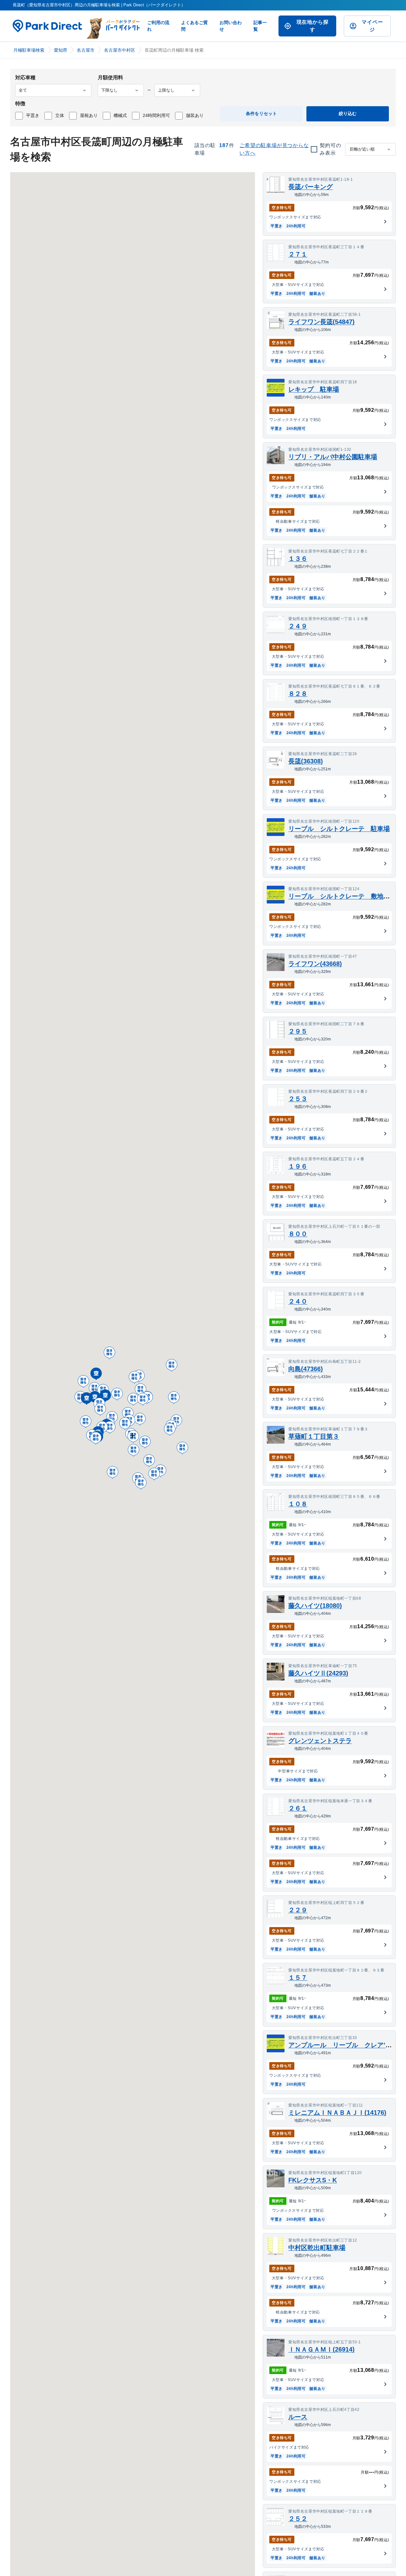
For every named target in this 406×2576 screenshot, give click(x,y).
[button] (87, 1399)
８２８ (298, 694)
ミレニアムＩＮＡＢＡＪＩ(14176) (337, 2113)
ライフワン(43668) (315, 964)
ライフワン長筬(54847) (321, 322)
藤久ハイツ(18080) (315, 1606)
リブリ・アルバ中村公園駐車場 (333, 457)
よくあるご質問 (194, 26)
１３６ (298, 559)
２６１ (298, 1808)
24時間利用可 (156, 115)
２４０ (298, 1301)
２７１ (298, 254)
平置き (33, 115)
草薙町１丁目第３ (314, 1436)
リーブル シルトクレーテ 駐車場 (339, 829)
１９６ (298, 1166)
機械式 (120, 115)
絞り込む (348, 113)
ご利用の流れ (158, 26)
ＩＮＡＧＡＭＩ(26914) (321, 2349)
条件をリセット (261, 113)
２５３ (298, 1099)
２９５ (298, 1031)
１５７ (298, 1977)
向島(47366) (306, 1369)
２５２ (298, 2519)
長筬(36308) (306, 761)
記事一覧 (260, 26)
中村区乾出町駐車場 (317, 2248)
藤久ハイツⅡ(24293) (318, 1673)
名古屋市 (86, 50)
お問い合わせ (231, 26)
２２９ (298, 1910)
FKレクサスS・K (313, 2180)
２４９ (298, 626)
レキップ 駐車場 (314, 389)
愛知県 (61, 50)
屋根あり (89, 115)
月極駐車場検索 (29, 50)
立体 (60, 115)
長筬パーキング (311, 187)
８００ (298, 1234)
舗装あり (195, 115)
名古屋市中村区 (120, 50)
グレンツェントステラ (320, 1741)
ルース (298, 2417)
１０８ (298, 1504)
